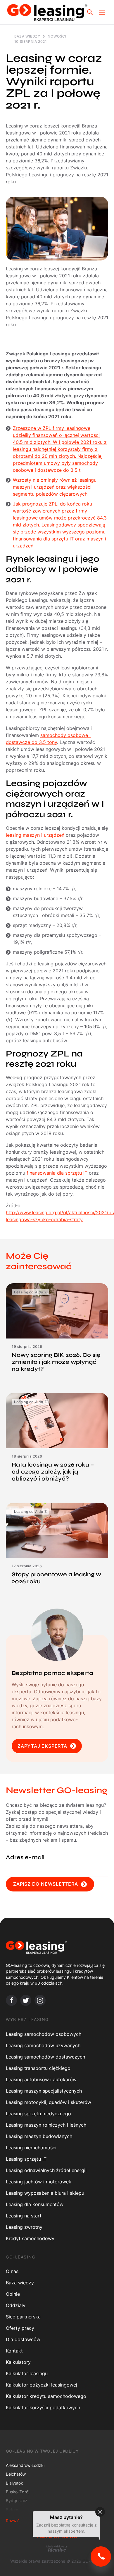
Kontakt (14, 2351)
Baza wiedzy (27, 36)
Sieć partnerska (23, 2317)
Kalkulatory (18, 2362)
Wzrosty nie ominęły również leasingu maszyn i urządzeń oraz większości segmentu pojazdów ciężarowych (55, 487)
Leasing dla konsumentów (35, 2204)
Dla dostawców (23, 2339)
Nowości (57, 36)
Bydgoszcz (17, 2500)
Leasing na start (24, 2216)
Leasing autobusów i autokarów (41, 2079)
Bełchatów (16, 2474)
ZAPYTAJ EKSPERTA (42, 1746)
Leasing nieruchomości (31, 2148)
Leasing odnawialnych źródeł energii (46, 2170)
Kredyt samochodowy (30, 2238)
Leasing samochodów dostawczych (45, 2057)
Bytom (12, 2509)
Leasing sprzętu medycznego (38, 2114)
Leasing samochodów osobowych (44, 2034)
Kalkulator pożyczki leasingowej (42, 2385)
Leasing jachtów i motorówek (39, 2182)
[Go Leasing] (47, 12)
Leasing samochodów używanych (43, 2045)
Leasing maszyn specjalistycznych (44, 2091)
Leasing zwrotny (24, 2227)
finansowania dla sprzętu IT (57, 1173)
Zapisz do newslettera (46, 1884)
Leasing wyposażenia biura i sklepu (45, 2193)
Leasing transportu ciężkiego (38, 2068)
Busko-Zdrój (18, 2492)
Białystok (14, 2483)
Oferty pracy (20, 2328)
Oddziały (16, 2305)
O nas (12, 2271)
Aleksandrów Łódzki (25, 2465)
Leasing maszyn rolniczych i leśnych (46, 2125)
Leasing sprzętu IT (26, 2159)
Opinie (13, 2294)
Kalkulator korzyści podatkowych (43, 2407)
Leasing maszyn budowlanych (39, 2136)
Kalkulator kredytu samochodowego (46, 2396)
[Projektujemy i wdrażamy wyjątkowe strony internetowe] (57, 2548)
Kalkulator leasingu (27, 2373)
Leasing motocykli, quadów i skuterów (49, 2102)
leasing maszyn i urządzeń (35, 835)
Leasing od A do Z (30, 1292)
